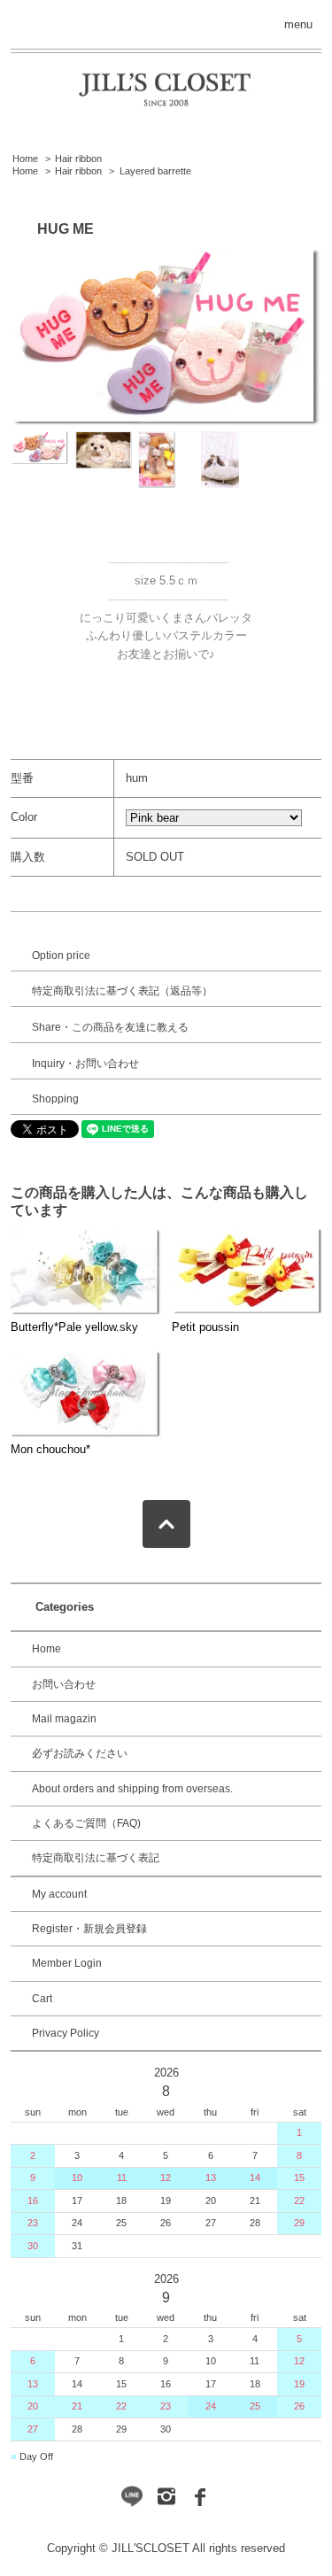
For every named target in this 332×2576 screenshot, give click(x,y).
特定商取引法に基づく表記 (96, 1858)
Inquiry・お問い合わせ (85, 1064)
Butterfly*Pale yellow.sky (74, 1327)
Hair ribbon (78, 159)
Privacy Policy (66, 2033)
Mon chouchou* (50, 1449)
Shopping (55, 1099)
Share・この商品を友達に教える (110, 1027)
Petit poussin (205, 1327)
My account (59, 1894)
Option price (61, 955)
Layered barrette (155, 171)
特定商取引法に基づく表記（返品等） (122, 991)
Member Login (67, 1963)
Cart (42, 1999)
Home (25, 159)
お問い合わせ (64, 1684)
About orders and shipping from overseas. (132, 1789)
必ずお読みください (80, 1753)
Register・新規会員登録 (89, 1929)
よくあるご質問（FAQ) (86, 1823)
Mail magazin (64, 1719)
